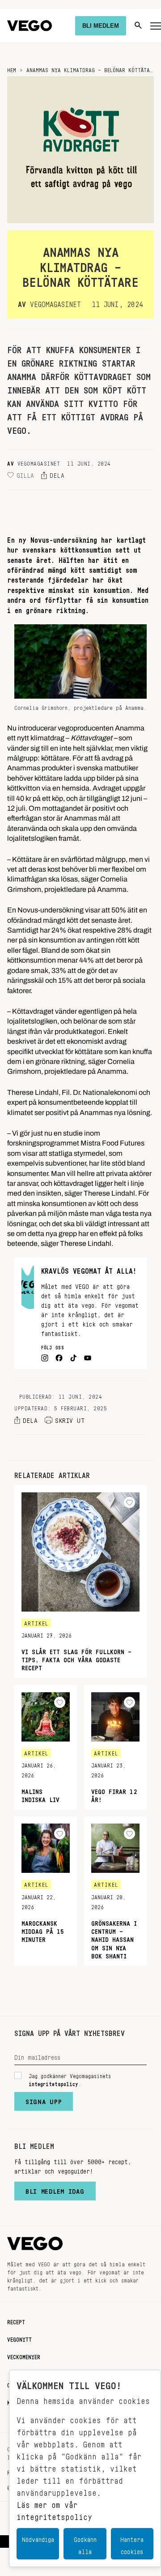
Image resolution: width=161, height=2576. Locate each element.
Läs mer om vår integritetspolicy (54, 2509)
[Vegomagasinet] (30, 26)
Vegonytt (19, 2338)
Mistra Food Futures (112, 1141)
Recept (16, 2321)
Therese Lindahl (33, 1090)
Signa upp (44, 2100)
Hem (12, 69)
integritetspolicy (53, 2083)
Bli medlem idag (55, 2189)
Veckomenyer (24, 2356)
